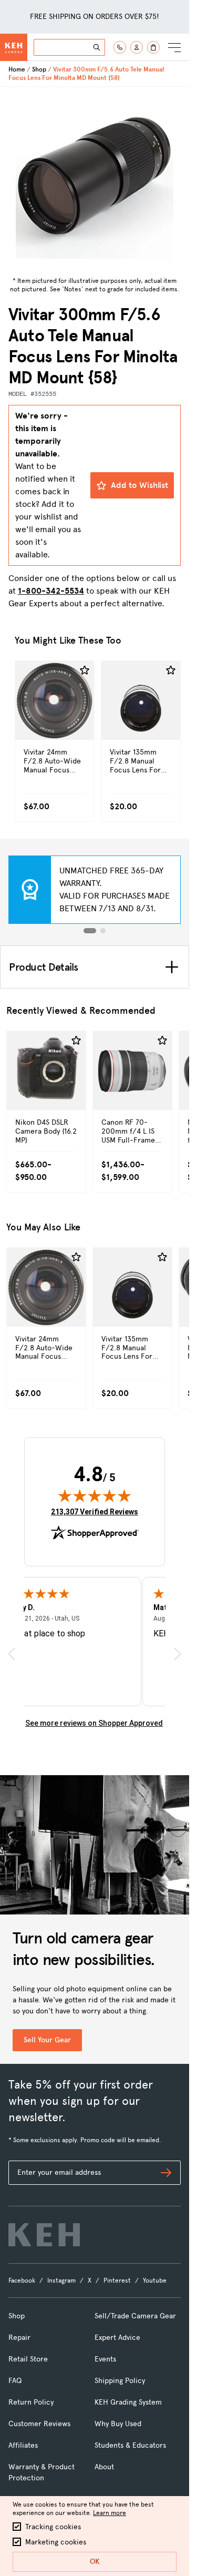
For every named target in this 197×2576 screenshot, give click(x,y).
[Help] (120, 47)
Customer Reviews (39, 2424)
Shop (39, 69)
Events (105, 2359)
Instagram (61, 2280)
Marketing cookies (56, 2542)
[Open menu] (174, 47)
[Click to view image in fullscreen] (95, 180)
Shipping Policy (120, 2381)
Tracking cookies (53, 2527)
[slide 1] (90, 931)
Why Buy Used (118, 2424)
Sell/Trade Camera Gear (135, 2316)
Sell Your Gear (47, 2040)
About (104, 2467)
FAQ (15, 2381)
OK (95, 2562)
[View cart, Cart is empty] (153, 47)
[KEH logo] (44, 2235)
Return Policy (31, 2402)
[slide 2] (103, 931)
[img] (95, 1495)
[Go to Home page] (14, 47)
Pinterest (117, 2280)
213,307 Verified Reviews (95, 1511)
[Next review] (178, 1654)
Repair (19, 2338)
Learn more (110, 2513)
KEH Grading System (128, 2402)
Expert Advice (117, 2338)
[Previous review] (12, 1654)
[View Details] (55, 723)
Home (17, 69)
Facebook (22, 2280)
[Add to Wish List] (85, 670)
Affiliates (23, 2445)
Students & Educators (130, 2445)
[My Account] (137, 47)
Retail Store (28, 2359)
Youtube (155, 2280)
